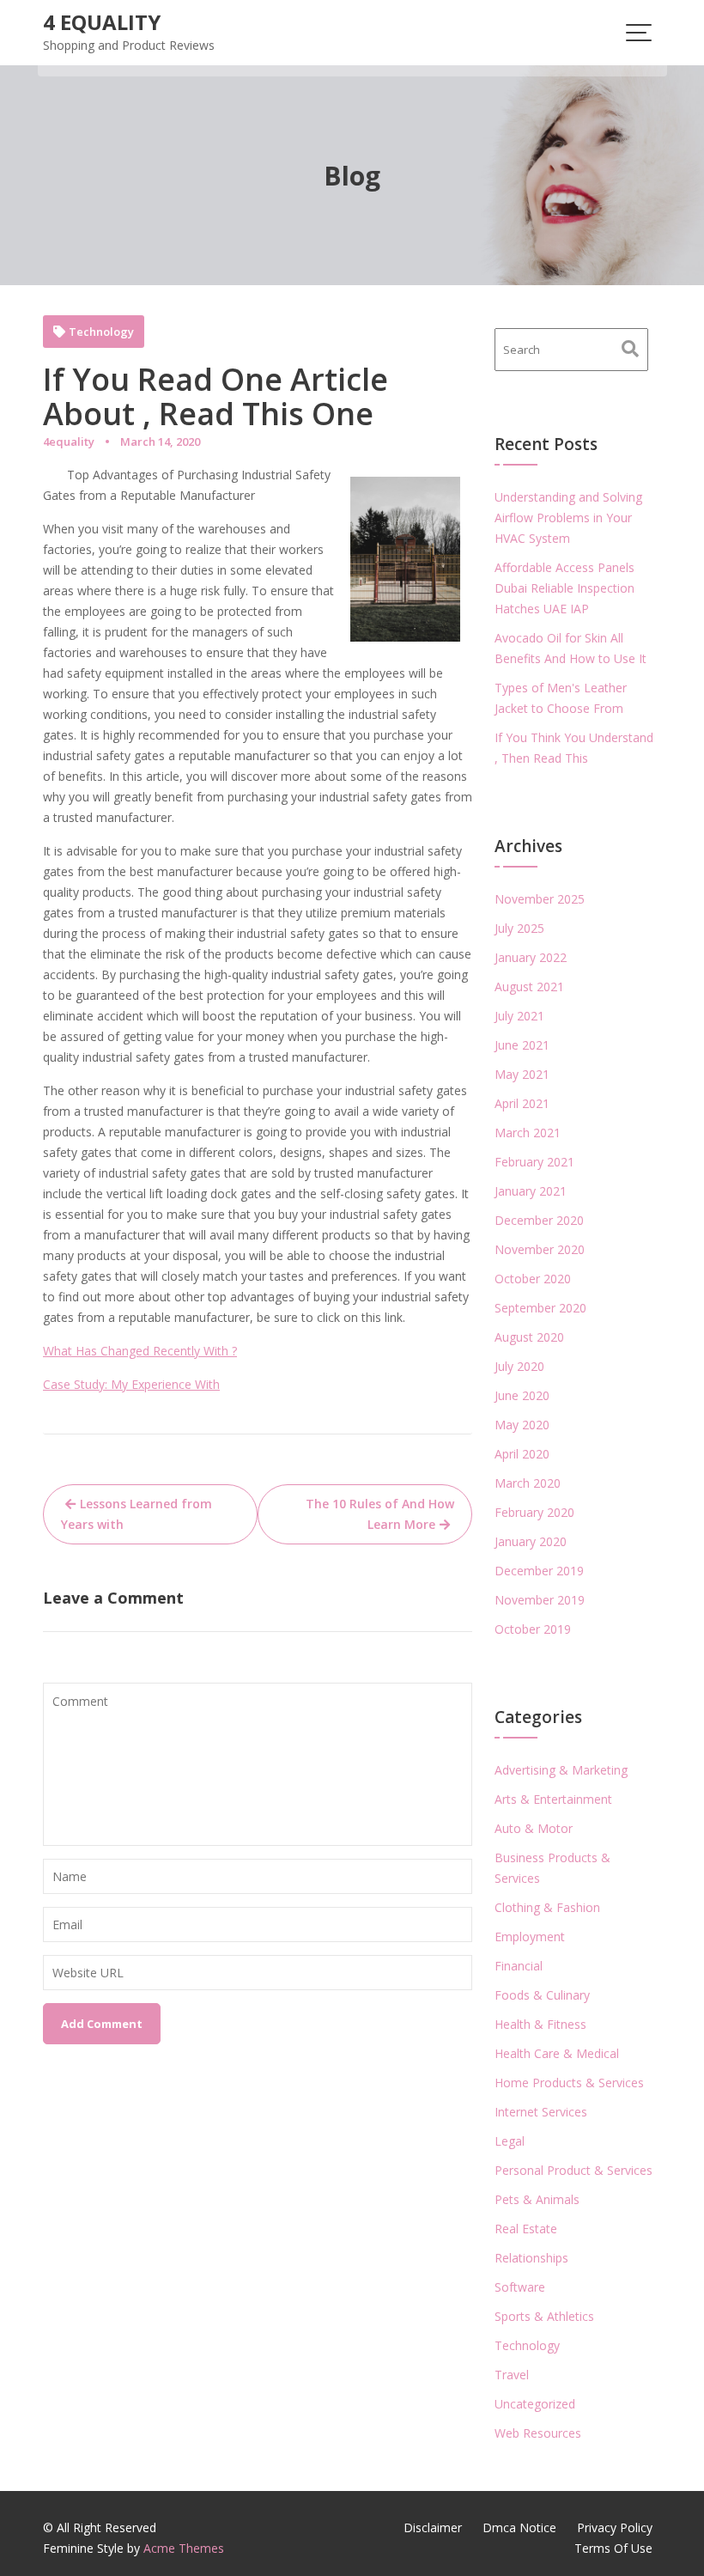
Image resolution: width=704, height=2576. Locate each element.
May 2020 (522, 1425)
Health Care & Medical (557, 2053)
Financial (519, 1966)
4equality (69, 442)
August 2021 (529, 987)
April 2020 (522, 1454)
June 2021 (522, 1045)
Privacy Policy (615, 2527)
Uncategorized (535, 2404)
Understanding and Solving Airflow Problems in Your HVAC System (568, 518)
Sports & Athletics (544, 2316)
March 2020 (528, 1483)
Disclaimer (433, 2527)
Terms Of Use (613, 2548)
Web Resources (538, 2433)
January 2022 (531, 957)
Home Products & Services (569, 2083)
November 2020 (540, 1249)
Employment (530, 1937)
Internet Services (541, 2112)
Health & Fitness (540, 2024)
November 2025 (540, 899)
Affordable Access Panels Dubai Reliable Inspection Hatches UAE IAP (564, 588)
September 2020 (540, 1308)
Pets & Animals (537, 2199)
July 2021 (519, 1016)
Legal (510, 2141)
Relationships (531, 2258)
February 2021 (534, 1162)
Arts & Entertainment (553, 1799)
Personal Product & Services (574, 2170)
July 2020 (519, 1366)
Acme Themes (184, 2548)
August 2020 (529, 1337)
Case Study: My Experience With (131, 1384)
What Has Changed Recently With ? (140, 1351)
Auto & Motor (534, 1828)
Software (520, 2287)
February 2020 (534, 1512)
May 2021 (522, 1074)
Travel (512, 2375)
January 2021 (531, 1191)
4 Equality (102, 22)
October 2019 (533, 1629)
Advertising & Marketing (561, 1770)
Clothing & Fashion (547, 1907)
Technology (101, 332)
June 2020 (522, 1395)
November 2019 (540, 1600)
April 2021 (522, 1103)
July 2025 (519, 928)
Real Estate (526, 2229)
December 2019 (539, 1571)
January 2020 (531, 1541)
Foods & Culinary (542, 1995)
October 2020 (533, 1279)
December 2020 (539, 1220)
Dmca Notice (519, 2527)
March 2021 (528, 1133)
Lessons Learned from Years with (137, 1514)
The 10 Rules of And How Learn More (380, 1514)
